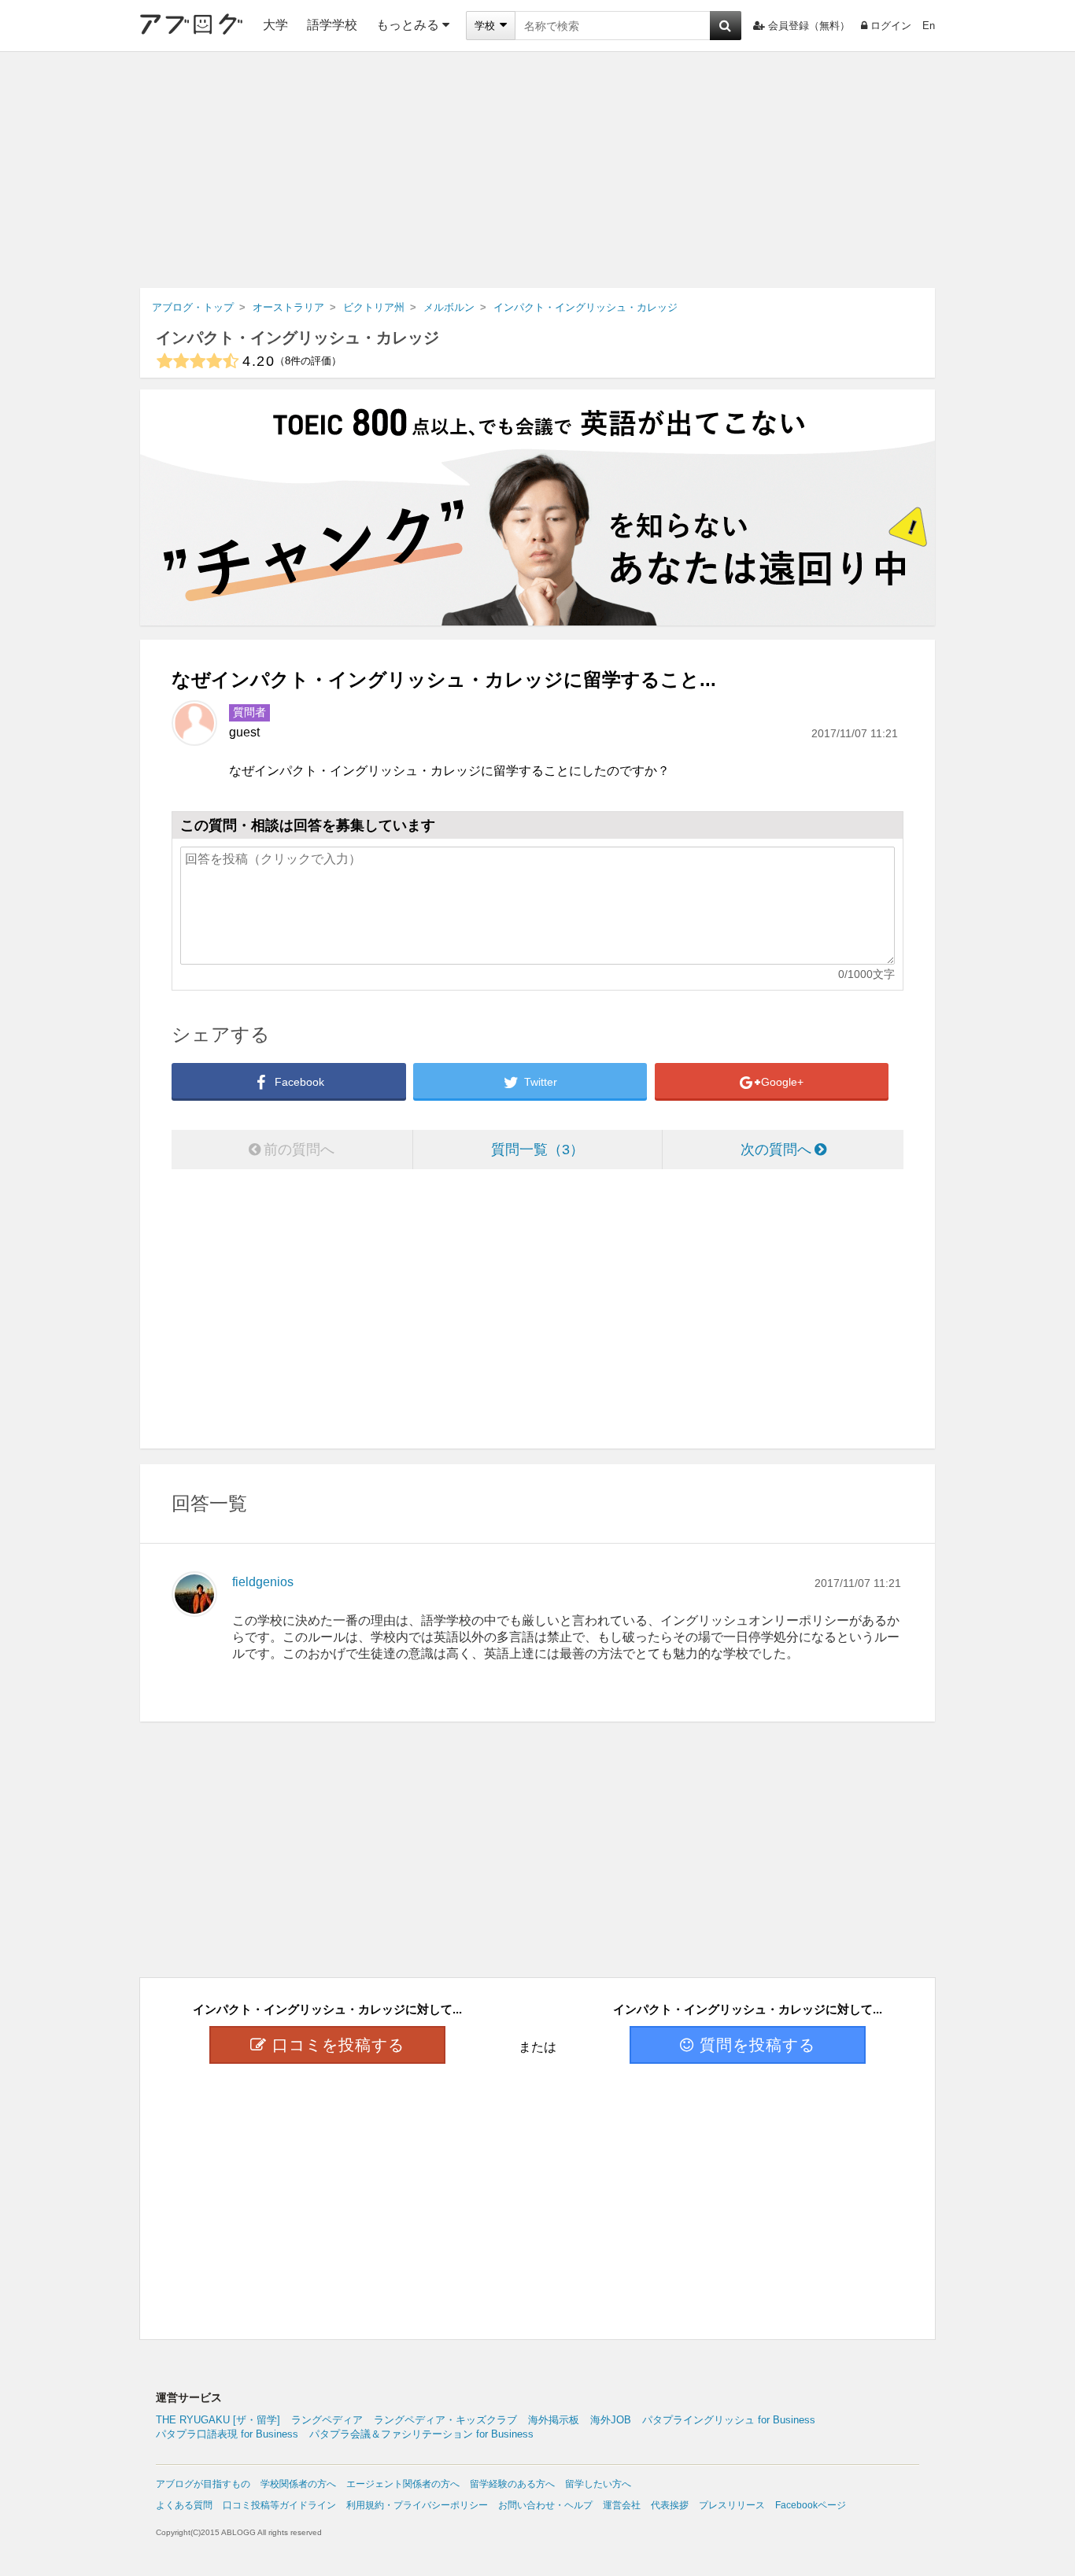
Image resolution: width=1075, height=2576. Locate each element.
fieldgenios (263, 1582)
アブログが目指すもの (203, 2484)
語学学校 (332, 25)
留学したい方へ (598, 2484)
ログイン (891, 26)
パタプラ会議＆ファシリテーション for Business (421, 2434)
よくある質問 (184, 2505)
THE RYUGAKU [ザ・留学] (218, 2420)
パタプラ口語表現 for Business (227, 2434)
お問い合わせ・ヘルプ (545, 2505)
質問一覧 (530, 1150)
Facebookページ (811, 2505)
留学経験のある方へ (512, 2484)
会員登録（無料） (809, 26)
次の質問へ (776, 1150)
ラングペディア (327, 2420)
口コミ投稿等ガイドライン (279, 2505)
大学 (275, 25)
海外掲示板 (554, 2420)
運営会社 (622, 2505)
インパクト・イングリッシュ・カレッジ (297, 338)
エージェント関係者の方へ (403, 2484)
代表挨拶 (670, 2505)
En (929, 26)
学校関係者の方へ (298, 2484)
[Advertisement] (537, 170)
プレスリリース (732, 2505)
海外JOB (611, 2420)
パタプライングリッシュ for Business (729, 2420)
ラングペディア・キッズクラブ (445, 2420)
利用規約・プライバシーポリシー (417, 2505)
